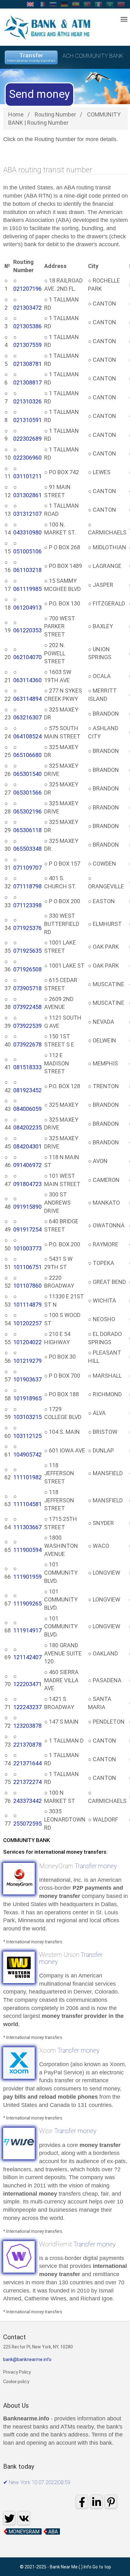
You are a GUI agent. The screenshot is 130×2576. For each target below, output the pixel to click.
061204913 (27, 608)
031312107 (27, 514)
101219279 (27, 1361)
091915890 (27, 1207)
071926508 (27, 969)
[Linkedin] (21, 2493)
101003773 (27, 1248)
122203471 (27, 1684)
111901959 (27, 1577)
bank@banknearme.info (27, 2359)
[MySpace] (33, 2493)
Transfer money (96, 1866)
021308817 (27, 382)
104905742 (27, 1455)
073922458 (27, 1007)
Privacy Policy (17, 2372)
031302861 (27, 495)
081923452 (27, 1090)
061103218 (27, 570)
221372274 (27, 1782)
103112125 (27, 1436)
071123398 (27, 905)
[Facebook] (9, 2493)
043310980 (27, 532)
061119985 (27, 589)
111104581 (27, 1504)
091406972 (27, 1165)
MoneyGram (24, 2532)
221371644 (27, 1763)
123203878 (27, 1726)
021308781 (27, 364)
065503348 (27, 849)
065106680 (27, 755)
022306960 (27, 458)
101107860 (27, 1286)
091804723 (27, 1184)
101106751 (27, 1267)
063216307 (27, 717)
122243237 (27, 1707)
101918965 (27, 1398)
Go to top (102, 2567)
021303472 (27, 308)
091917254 (27, 1229)
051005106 (27, 551)
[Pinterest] (45, 2493)
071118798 (27, 886)
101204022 (27, 1342)
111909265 (27, 1604)
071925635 (27, 951)
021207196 (27, 289)
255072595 (27, 1824)
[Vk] (24, 2518)
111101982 (27, 1477)
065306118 (27, 830)
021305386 (27, 326)
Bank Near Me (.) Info (71, 2567)
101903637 (27, 1379)
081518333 (27, 1067)
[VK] (69, 2493)
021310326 (27, 401)
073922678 (27, 1044)
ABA (53, 2532)
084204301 (27, 1146)
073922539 (27, 1026)
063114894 (27, 699)
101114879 (27, 1305)
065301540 (27, 774)
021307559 (27, 345)
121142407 (27, 1657)
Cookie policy (16, 2382)
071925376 (27, 928)
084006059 (27, 1109)
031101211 (27, 476)
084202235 (27, 1127)
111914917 (27, 1630)
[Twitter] (57, 2493)
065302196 (27, 811)
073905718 (27, 988)
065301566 (27, 793)
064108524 (27, 736)
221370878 (27, 1745)
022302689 (27, 439)
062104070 (27, 657)
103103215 (27, 1417)
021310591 (27, 420)
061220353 (27, 630)
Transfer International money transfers (31, 57)
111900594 (27, 1550)
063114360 (27, 680)
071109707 (27, 868)
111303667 (27, 1527)
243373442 (27, 1801)
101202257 (27, 1323)
